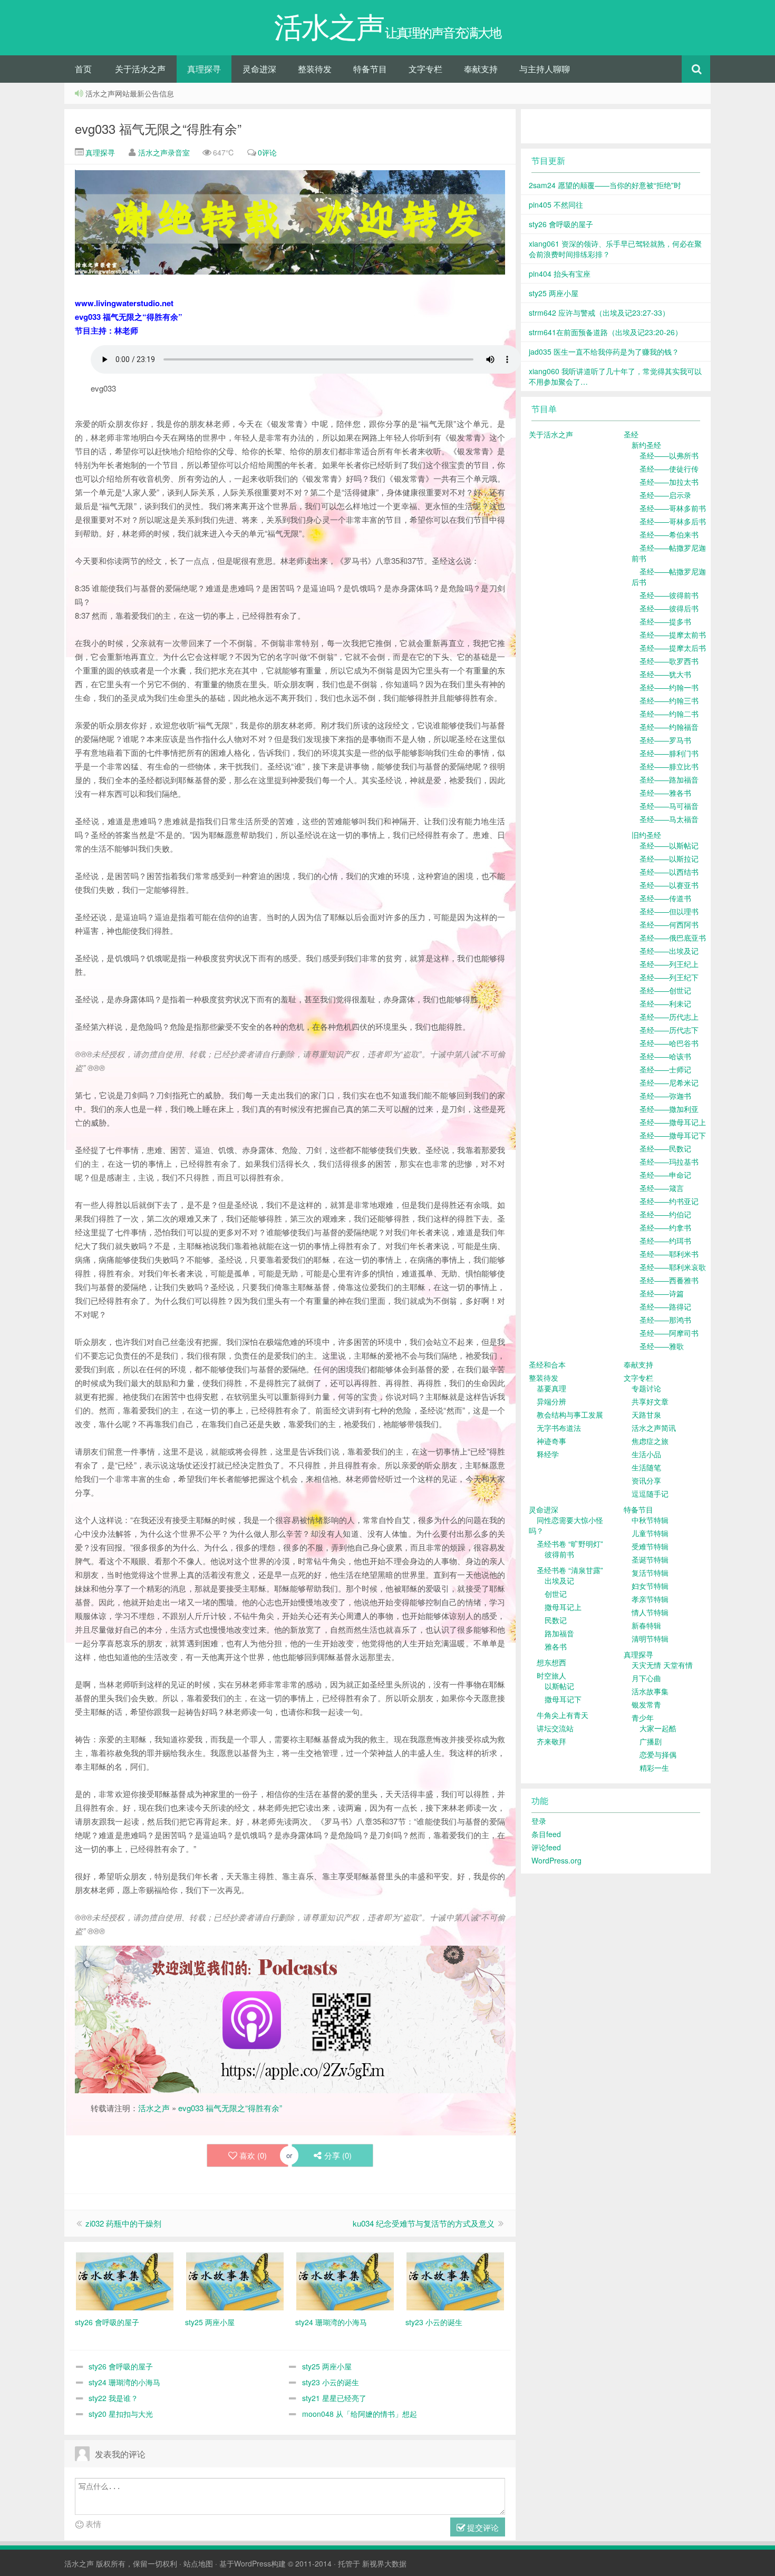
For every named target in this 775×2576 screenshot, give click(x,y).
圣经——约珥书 (665, 1241)
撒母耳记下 (563, 1699)
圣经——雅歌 (662, 1346)
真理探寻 (204, 69)
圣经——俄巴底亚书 (673, 938)
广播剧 (651, 1741)
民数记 (556, 1620)
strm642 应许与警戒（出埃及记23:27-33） (599, 313)
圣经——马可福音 (669, 806)
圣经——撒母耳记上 (673, 1122)
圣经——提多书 (665, 621)
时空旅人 (551, 1675)
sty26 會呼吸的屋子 (121, 2366)
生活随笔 (646, 1467)
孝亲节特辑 (650, 1599)
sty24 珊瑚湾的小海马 (124, 2382)
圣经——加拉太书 (669, 482)
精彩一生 (654, 1768)
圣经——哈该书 (665, 1056)
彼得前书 (559, 1554)
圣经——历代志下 (669, 1030)
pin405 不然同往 (556, 204)
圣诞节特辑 (650, 1559)
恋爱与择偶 (658, 1754)
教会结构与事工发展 (570, 1414)
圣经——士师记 (665, 1069)
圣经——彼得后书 (669, 608)
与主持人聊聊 (545, 69)
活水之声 (154, 2108)
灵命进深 (259, 69)
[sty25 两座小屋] (235, 2280)
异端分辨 (551, 1401)
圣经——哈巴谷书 (669, 1043)
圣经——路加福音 (669, 779)
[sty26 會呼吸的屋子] (125, 2280)
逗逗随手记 (650, 1494)
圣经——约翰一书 (669, 687)
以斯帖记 (559, 1686)
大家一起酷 (658, 1728)
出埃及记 (559, 1580)
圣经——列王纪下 (669, 977)
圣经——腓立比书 (669, 766)
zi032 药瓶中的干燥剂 (123, 2223)
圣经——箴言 (662, 1188)
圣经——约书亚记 (669, 1201)
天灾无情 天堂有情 (662, 1665)
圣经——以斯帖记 (669, 845)
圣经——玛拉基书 (669, 1162)
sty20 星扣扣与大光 (121, 2414)
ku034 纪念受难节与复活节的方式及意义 (424, 2223)
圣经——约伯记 (665, 1214)
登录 (539, 1821)
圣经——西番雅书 (669, 1280)
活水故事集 (650, 1691)
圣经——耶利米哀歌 (673, 1267)
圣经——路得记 (665, 1306)
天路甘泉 (646, 1414)
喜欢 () (253, 2155)
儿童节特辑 (650, 1533)
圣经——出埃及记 (669, 951)
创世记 (556, 1594)
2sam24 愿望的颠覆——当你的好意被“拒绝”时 (605, 185)
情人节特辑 (650, 1612)
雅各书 (556, 1646)
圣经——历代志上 (669, 1017)
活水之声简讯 (654, 1428)
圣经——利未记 (665, 1003)
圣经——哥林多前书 (673, 508)
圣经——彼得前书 (669, 595)
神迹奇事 (551, 1441)
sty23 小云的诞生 (331, 2382)
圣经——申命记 (665, 1175)
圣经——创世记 (665, 990)
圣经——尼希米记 (669, 1082)
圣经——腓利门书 (669, 753)
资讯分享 (646, 1480)
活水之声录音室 (164, 152)
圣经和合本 (547, 1364)
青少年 (643, 1718)
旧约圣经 (646, 835)
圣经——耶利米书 (669, 1254)
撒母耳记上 (563, 1607)
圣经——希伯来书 (669, 534)
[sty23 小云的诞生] (455, 2280)
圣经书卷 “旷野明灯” (570, 1544)
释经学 (548, 1454)
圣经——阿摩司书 (669, 1333)
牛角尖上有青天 (563, 1715)
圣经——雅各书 (665, 793)
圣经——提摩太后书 (673, 648)
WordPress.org (556, 1860)
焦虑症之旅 (650, 1441)
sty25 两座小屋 (327, 2366)
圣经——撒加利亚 (669, 1109)
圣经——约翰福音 (669, 727)
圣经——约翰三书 (669, 700)
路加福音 (559, 1633)
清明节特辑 (650, 1638)
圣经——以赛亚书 (669, 885)
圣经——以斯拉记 (669, 858)
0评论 (267, 152)
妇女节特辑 (650, 1586)
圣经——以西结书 (669, 872)
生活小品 (646, 1454)
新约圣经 (646, 445)
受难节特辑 (650, 1546)
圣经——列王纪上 (669, 964)
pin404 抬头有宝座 (560, 274)
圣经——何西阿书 (669, 924)
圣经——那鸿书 (665, 1320)
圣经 (631, 434)
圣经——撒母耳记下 (673, 1135)
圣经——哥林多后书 (673, 521)
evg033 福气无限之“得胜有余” (158, 128)
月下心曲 (646, 1678)
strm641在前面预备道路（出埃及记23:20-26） (606, 332)
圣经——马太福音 (669, 819)
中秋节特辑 (650, 1520)
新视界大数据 (384, 2563)
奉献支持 (481, 69)
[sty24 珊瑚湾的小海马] (345, 2280)
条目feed (546, 1834)
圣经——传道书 (665, 898)
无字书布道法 (559, 1428)
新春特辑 (646, 1625)
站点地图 (198, 2563)
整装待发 (315, 69)
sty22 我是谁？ (113, 2398)
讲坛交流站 (555, 1728)
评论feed (546, 1847)
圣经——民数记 (665, 1148)
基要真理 (551, 1388)
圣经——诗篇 (662, 1293)
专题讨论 (646, 1388)
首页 (83, 69)
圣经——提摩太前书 (673, 635)
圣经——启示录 (665, 495)
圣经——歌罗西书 (669, 661)
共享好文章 (650, 1401)
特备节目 (370, 69)
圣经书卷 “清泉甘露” (570, 1570)
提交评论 (482, 2527)
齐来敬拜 (551, 1741)
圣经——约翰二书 (669, 714)
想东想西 (551, 1662)
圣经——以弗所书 (669, 455)
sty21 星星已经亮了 (334, 2398)
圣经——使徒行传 (669, 469)
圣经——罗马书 (665, 740)
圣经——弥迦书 (665, 1096)
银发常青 (646, 1704)
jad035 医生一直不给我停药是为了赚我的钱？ (604, 352)
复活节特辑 (650, 1573)
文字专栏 (425, 69)
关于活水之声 (140, 69)
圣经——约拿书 (665, 1227)
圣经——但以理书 (669, 911)
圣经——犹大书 (665, 674)
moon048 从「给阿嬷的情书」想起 (360, 2414)
